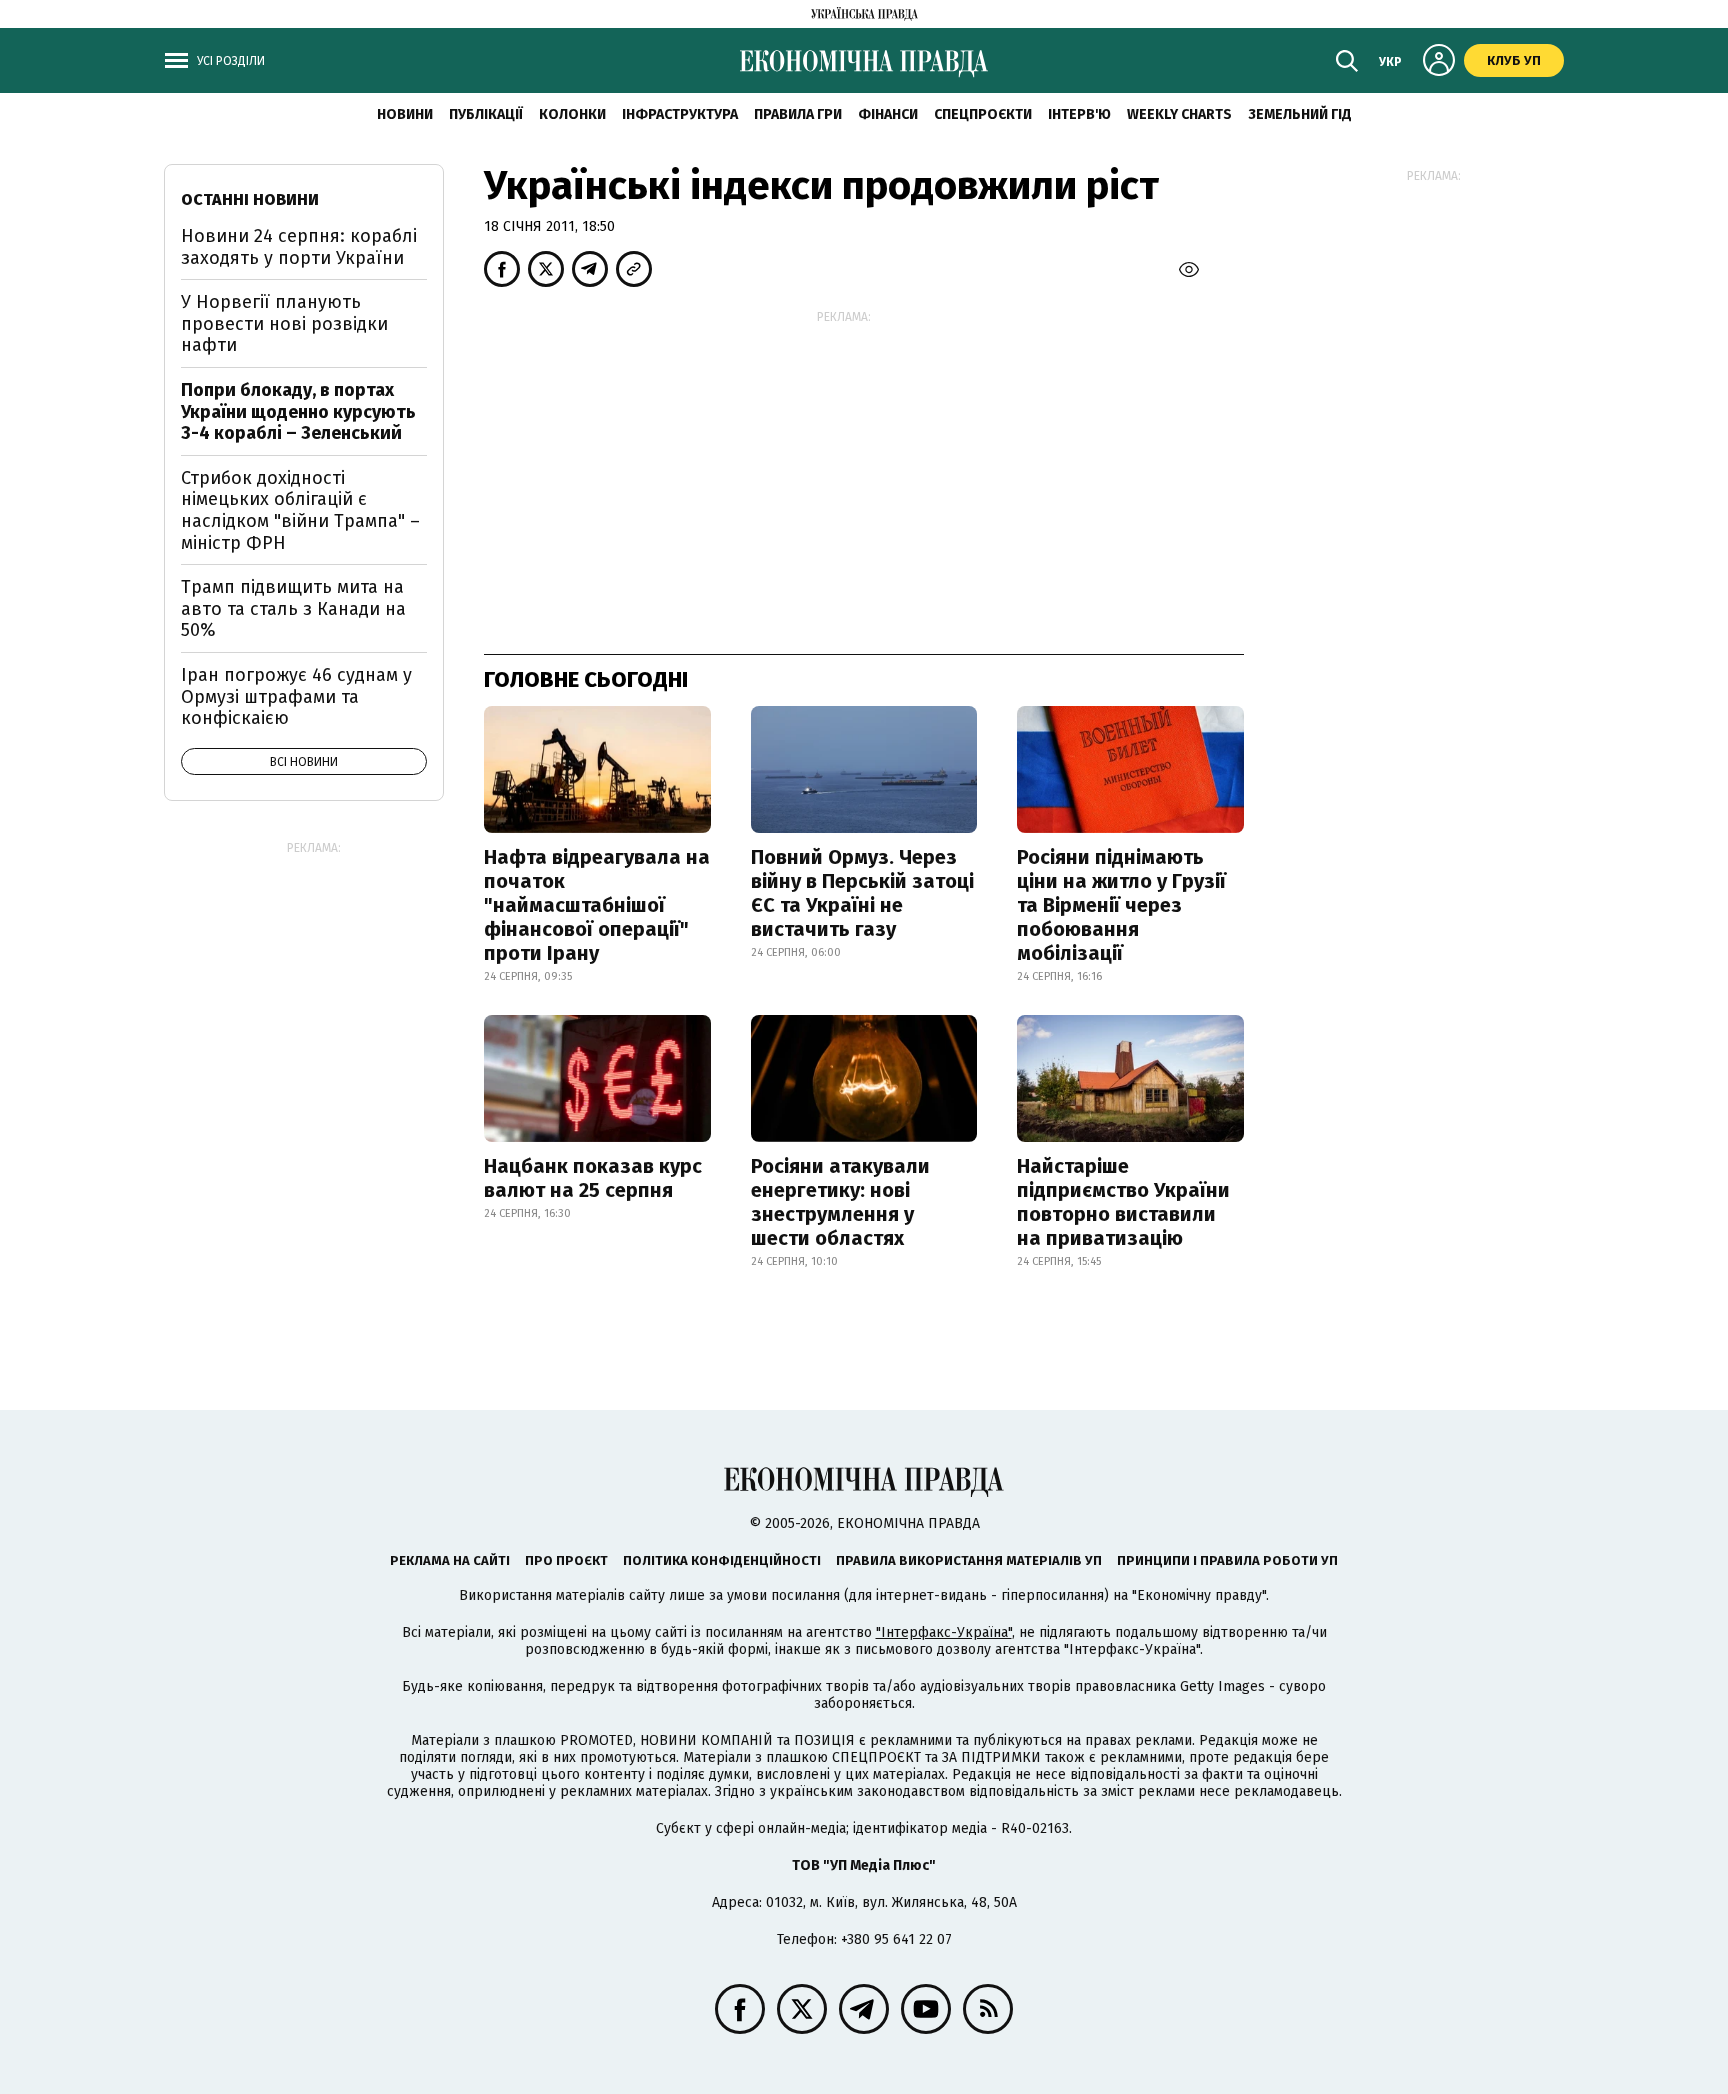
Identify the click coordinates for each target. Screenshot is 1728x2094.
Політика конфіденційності (722, 1560)
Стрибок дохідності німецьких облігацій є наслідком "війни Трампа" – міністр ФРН (300, 510)
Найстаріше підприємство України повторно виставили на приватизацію (1123, 1202)
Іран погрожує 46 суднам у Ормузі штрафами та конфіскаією (296, 696)
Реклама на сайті (450, 1560)
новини (405, 114)
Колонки (572, 114)
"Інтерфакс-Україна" (944, 1632)
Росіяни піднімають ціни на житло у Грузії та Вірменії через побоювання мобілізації (1121, 905)
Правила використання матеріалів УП (969, 1560)
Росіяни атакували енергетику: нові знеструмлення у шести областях (840, 1202)
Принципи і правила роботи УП (1227, 1560)
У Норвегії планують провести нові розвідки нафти (284, 323)
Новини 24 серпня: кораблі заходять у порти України (299, 247)
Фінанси (888, 114)
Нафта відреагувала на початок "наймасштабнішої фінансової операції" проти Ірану (597, 905)
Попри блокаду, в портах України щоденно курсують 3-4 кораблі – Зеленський (298, 411)
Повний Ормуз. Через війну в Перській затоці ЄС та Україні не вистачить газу (862, 893)
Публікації (486, 114)
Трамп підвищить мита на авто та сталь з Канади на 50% (293, 608)
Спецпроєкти (983, 114)
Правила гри (798, 114)
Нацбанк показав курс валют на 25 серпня (593, 1178)
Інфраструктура (680, 114)
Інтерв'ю (1079, 114)
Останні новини (250, 199)
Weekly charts (1179, 114)
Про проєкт (566, 1560)
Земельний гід (1300, 114)
